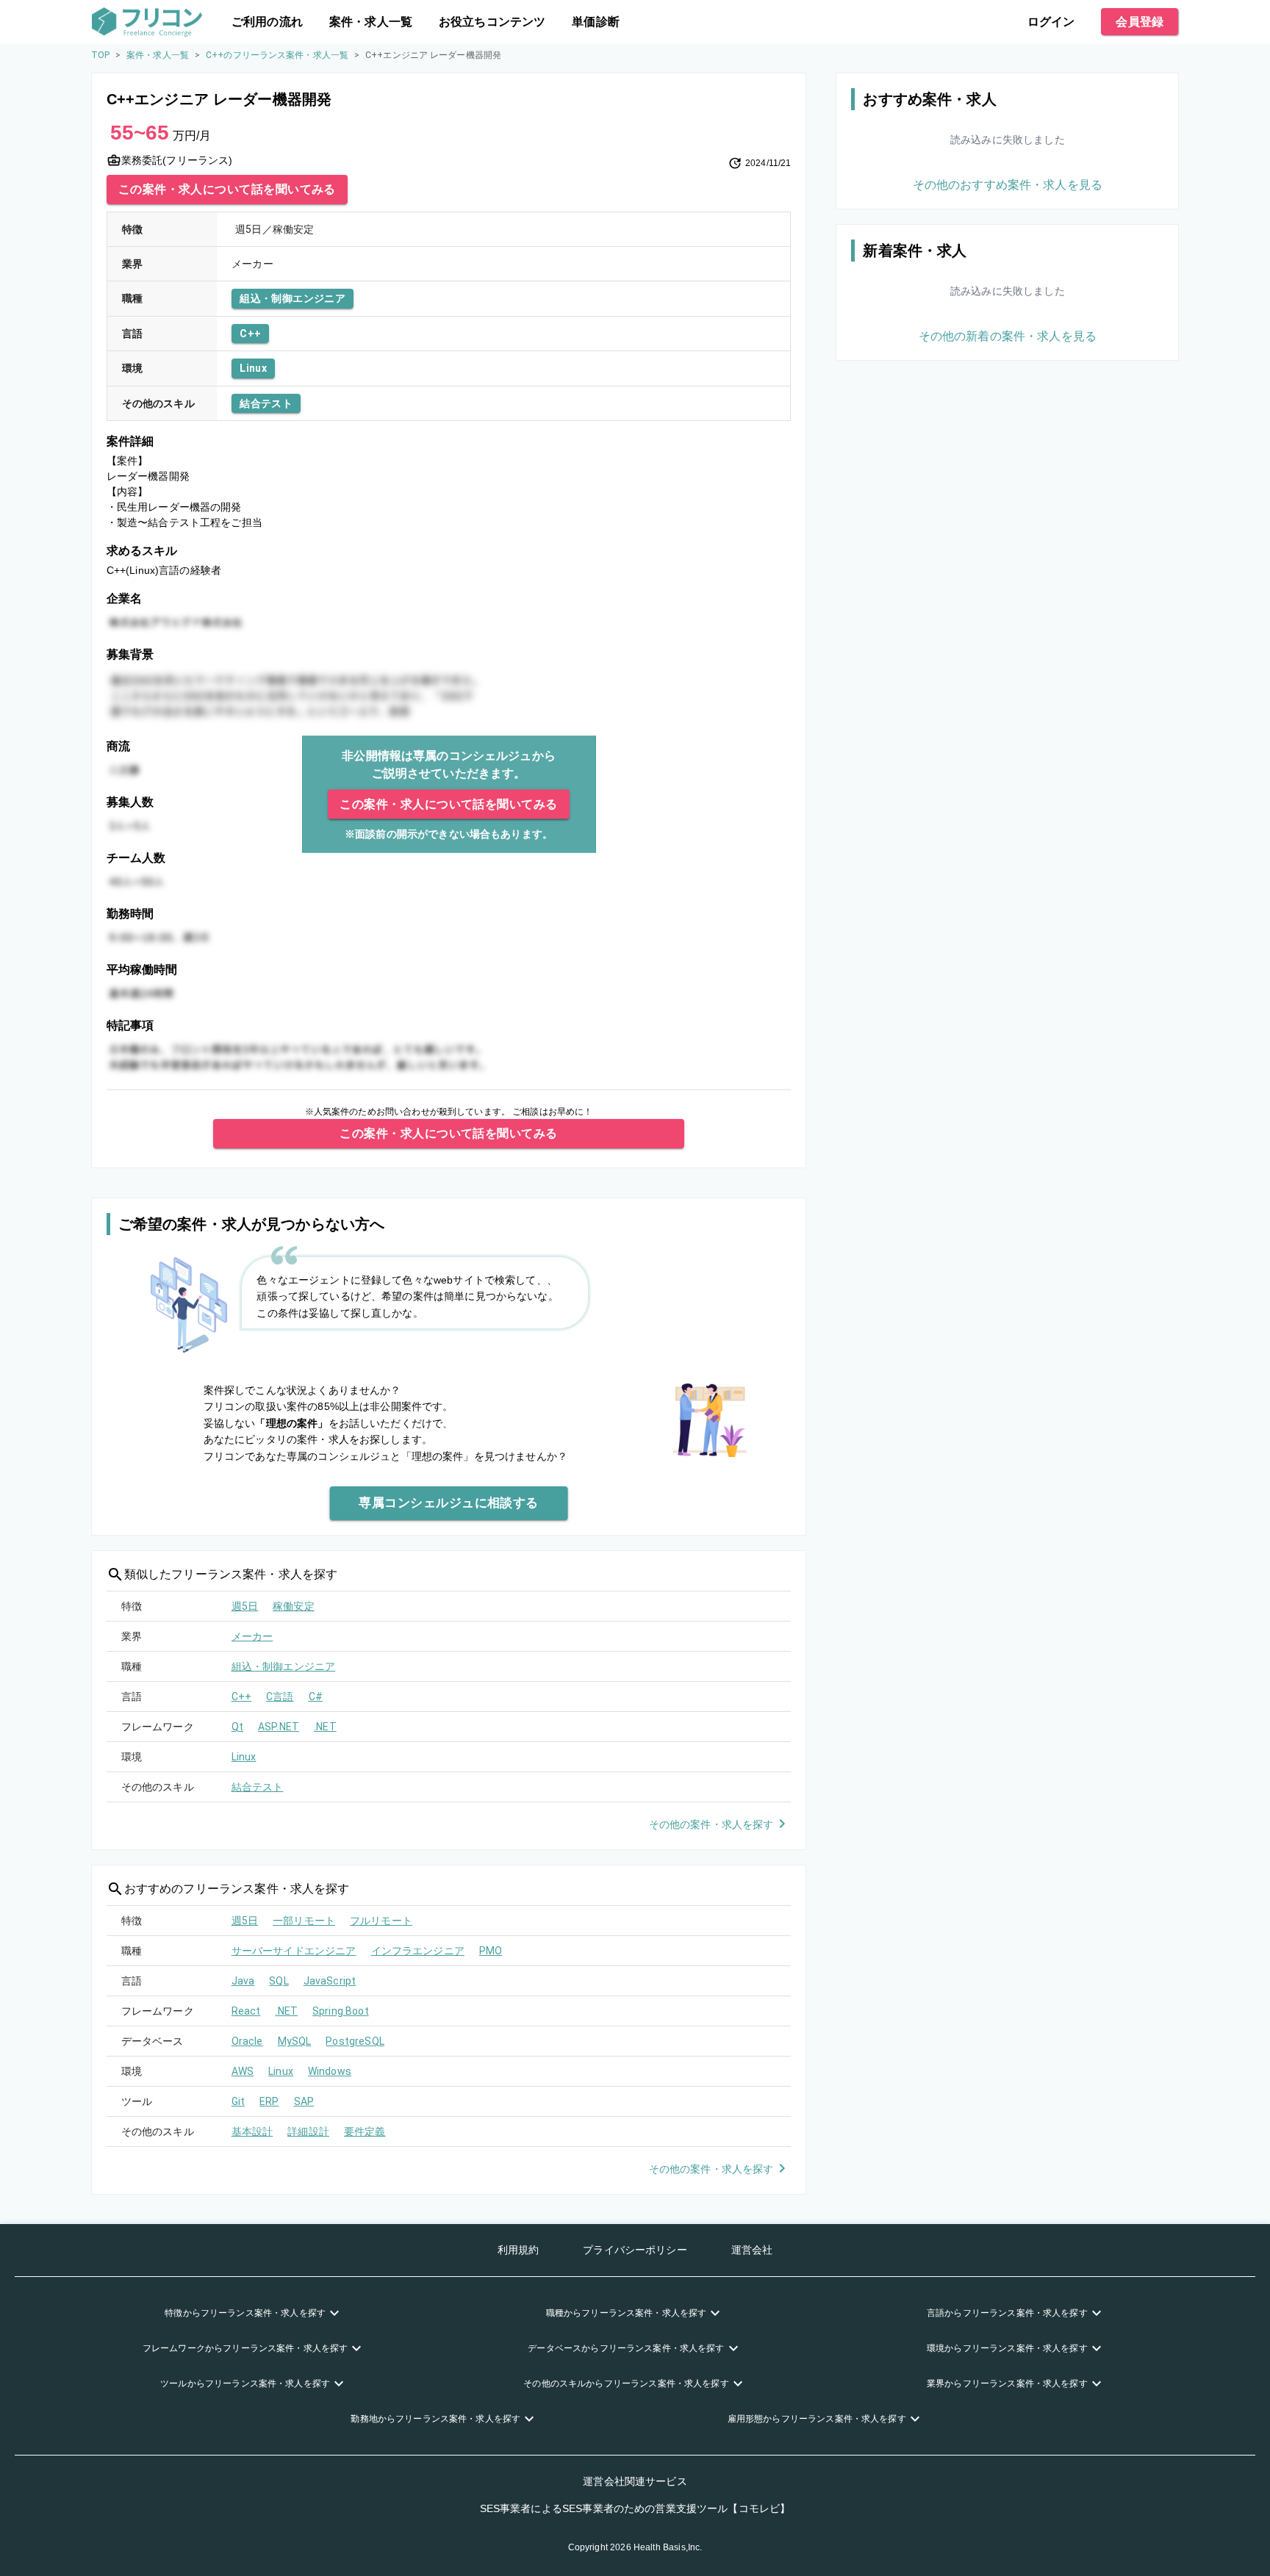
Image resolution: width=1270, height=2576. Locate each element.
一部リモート (304, 1921)
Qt (237, 1727)
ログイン (1051, 22)
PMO (491, 1951)
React (246, 2011)
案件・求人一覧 (371, 22)
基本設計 (252, 2131)
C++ (250, 334)
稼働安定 (294, 1606)
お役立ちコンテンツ (492, 22)
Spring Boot (341, 2011)
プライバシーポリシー (635, 2250)
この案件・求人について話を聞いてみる (227, 189)
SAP (304, 2101)
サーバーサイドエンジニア (294, 1951)
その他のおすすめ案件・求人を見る (1008, 185)
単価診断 (596, 22)
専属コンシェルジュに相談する (449, 1503)
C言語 (280, 1697)
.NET (325, 1727)
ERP (269, 2101)
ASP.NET (279, 1727)
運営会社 (752, 2250)
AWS (243, 2071)
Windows (330, 2071)
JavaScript (330, 1981)
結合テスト (266, 403)
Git (238, 2101)
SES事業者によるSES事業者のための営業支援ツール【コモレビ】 (635, 2508)
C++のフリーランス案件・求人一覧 (277, 55)
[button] (254, 2313)
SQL (279, 1981)
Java (243, 1981)
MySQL (295, 2041)
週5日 (245, 1606)
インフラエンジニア (418, 1951)
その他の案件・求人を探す (711, 1824)
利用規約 (519, 2250)
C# (316, 1697)
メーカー (252, 1636)
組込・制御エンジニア (293, 298)
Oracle (247, 2041)
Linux (253, 368)
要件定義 (365, 2131)
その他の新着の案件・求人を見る (1008, 336)
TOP (100, 55)
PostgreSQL (355, 2041)
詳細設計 (308, 2131)
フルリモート (381, 1921)
